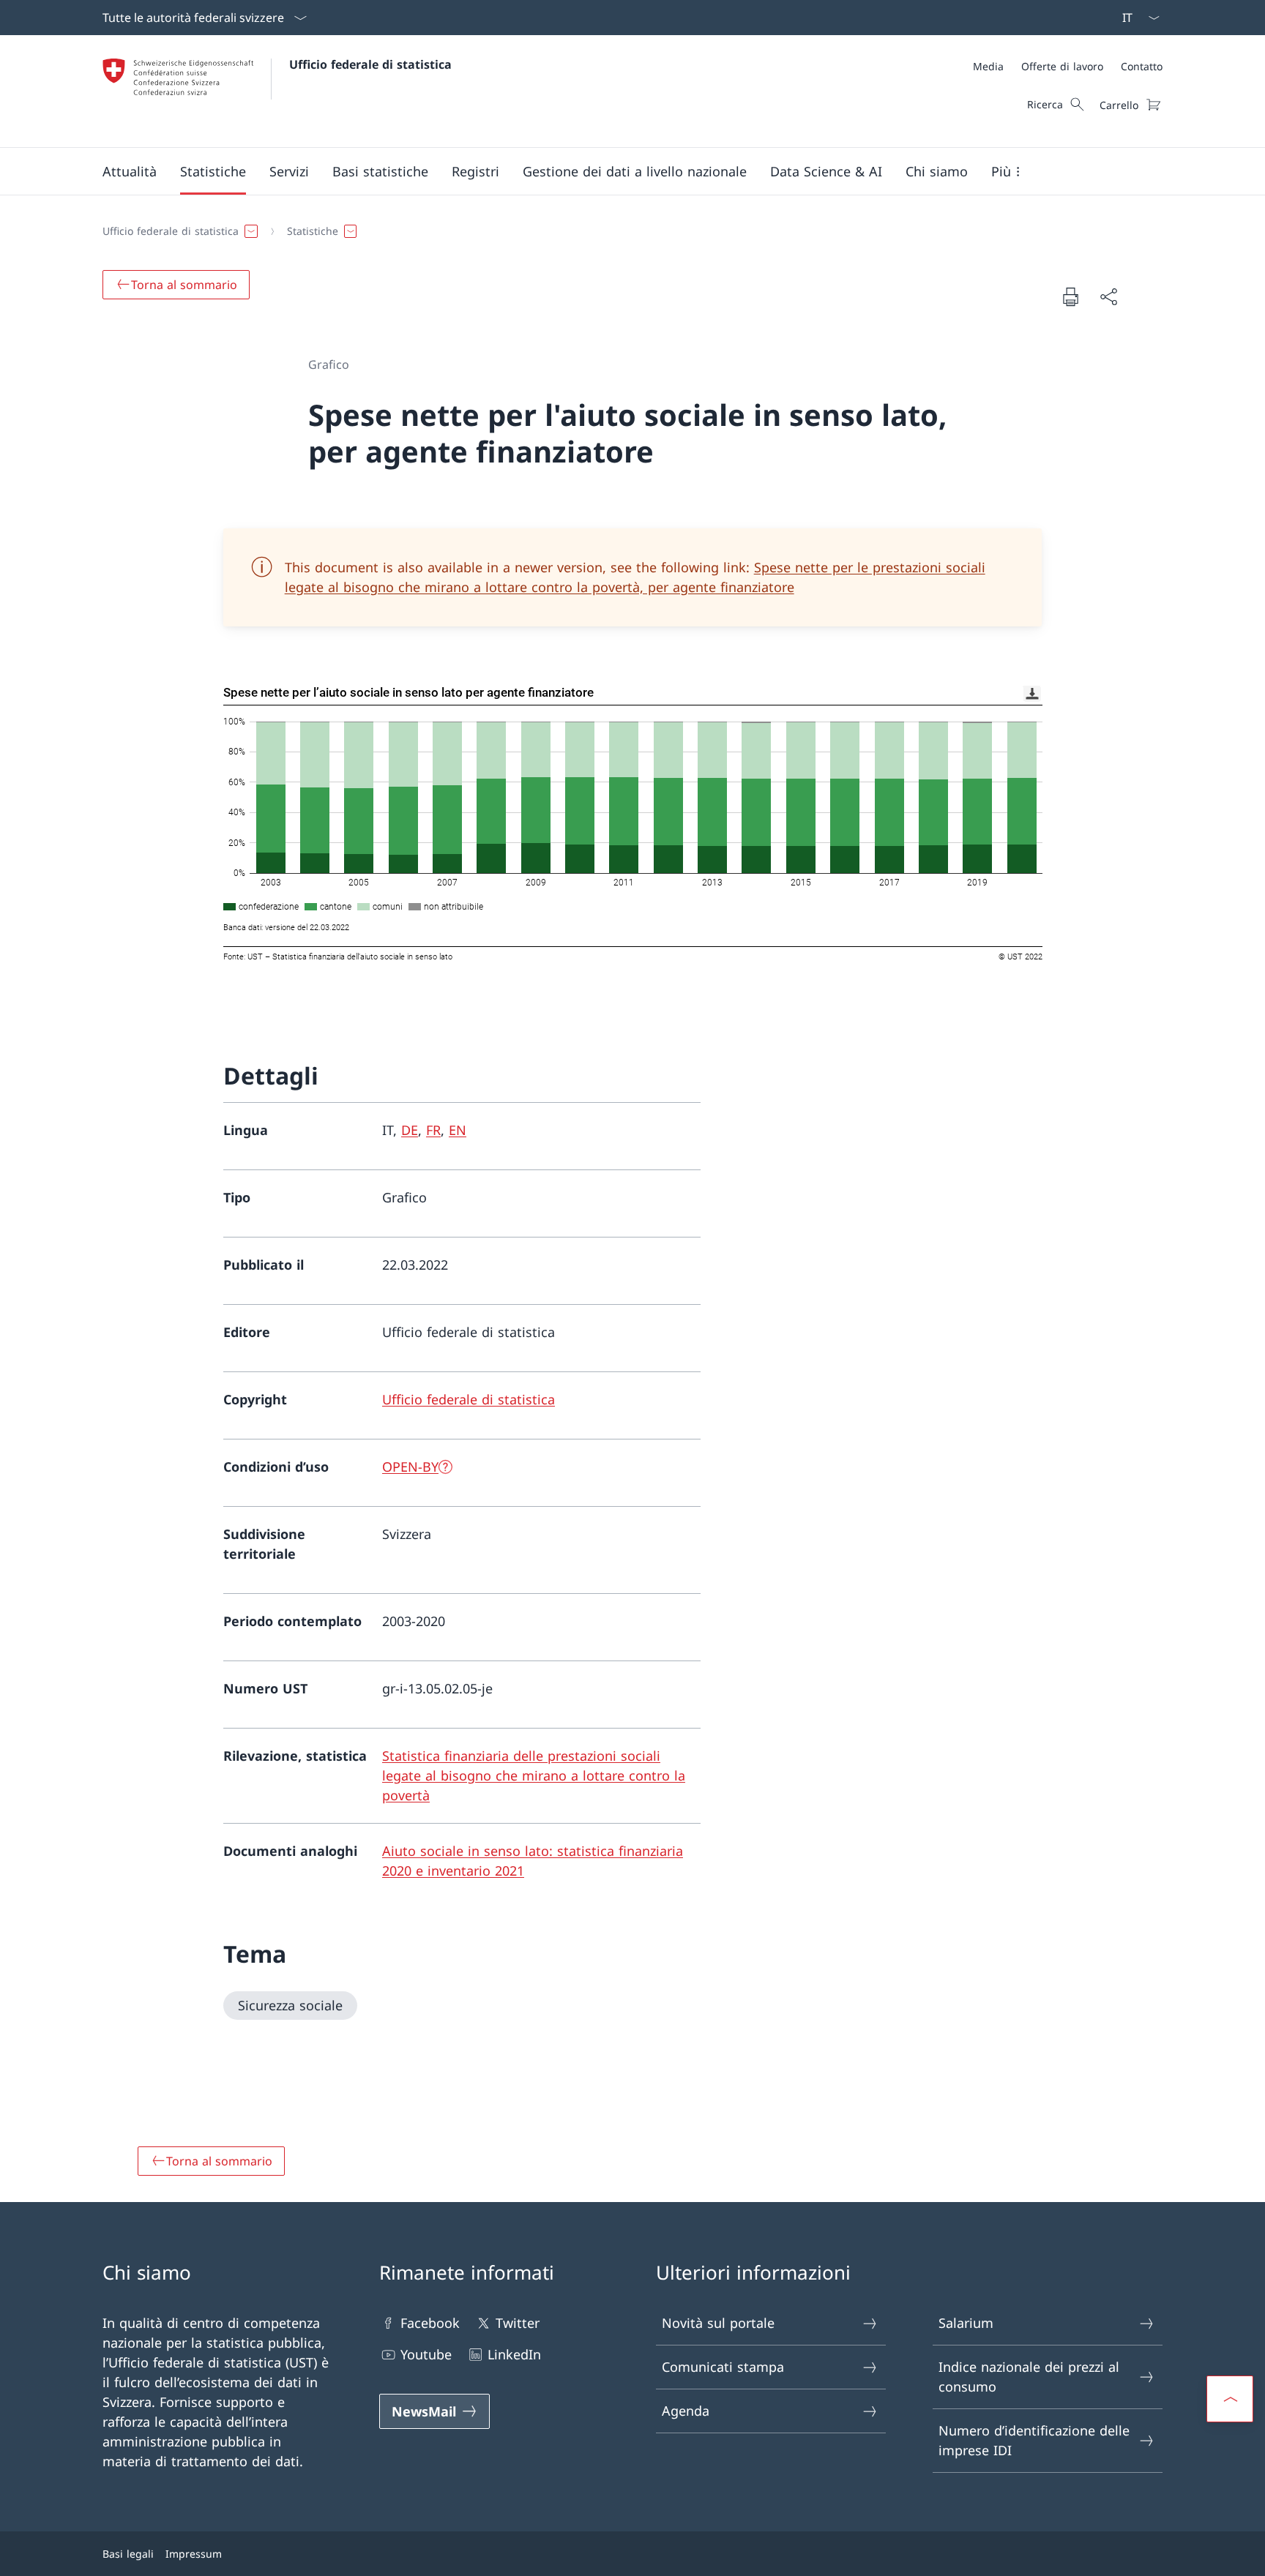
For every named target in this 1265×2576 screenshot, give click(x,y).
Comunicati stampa (723, 2367)
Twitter (518, 2323)
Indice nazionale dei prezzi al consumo (1029, 2377)
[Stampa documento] (1070, 296)
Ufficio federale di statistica (370, 64)
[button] (130, 171)
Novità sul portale (718, 2323)
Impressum (194, 2554)
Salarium (966, 2323)
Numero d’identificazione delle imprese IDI (1034, 2440)
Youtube (426, 2354)
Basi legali (128, 2554)
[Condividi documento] (1108, 297)
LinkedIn (514, 2354)
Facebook (430, 2323)
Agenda (686, 2411)
